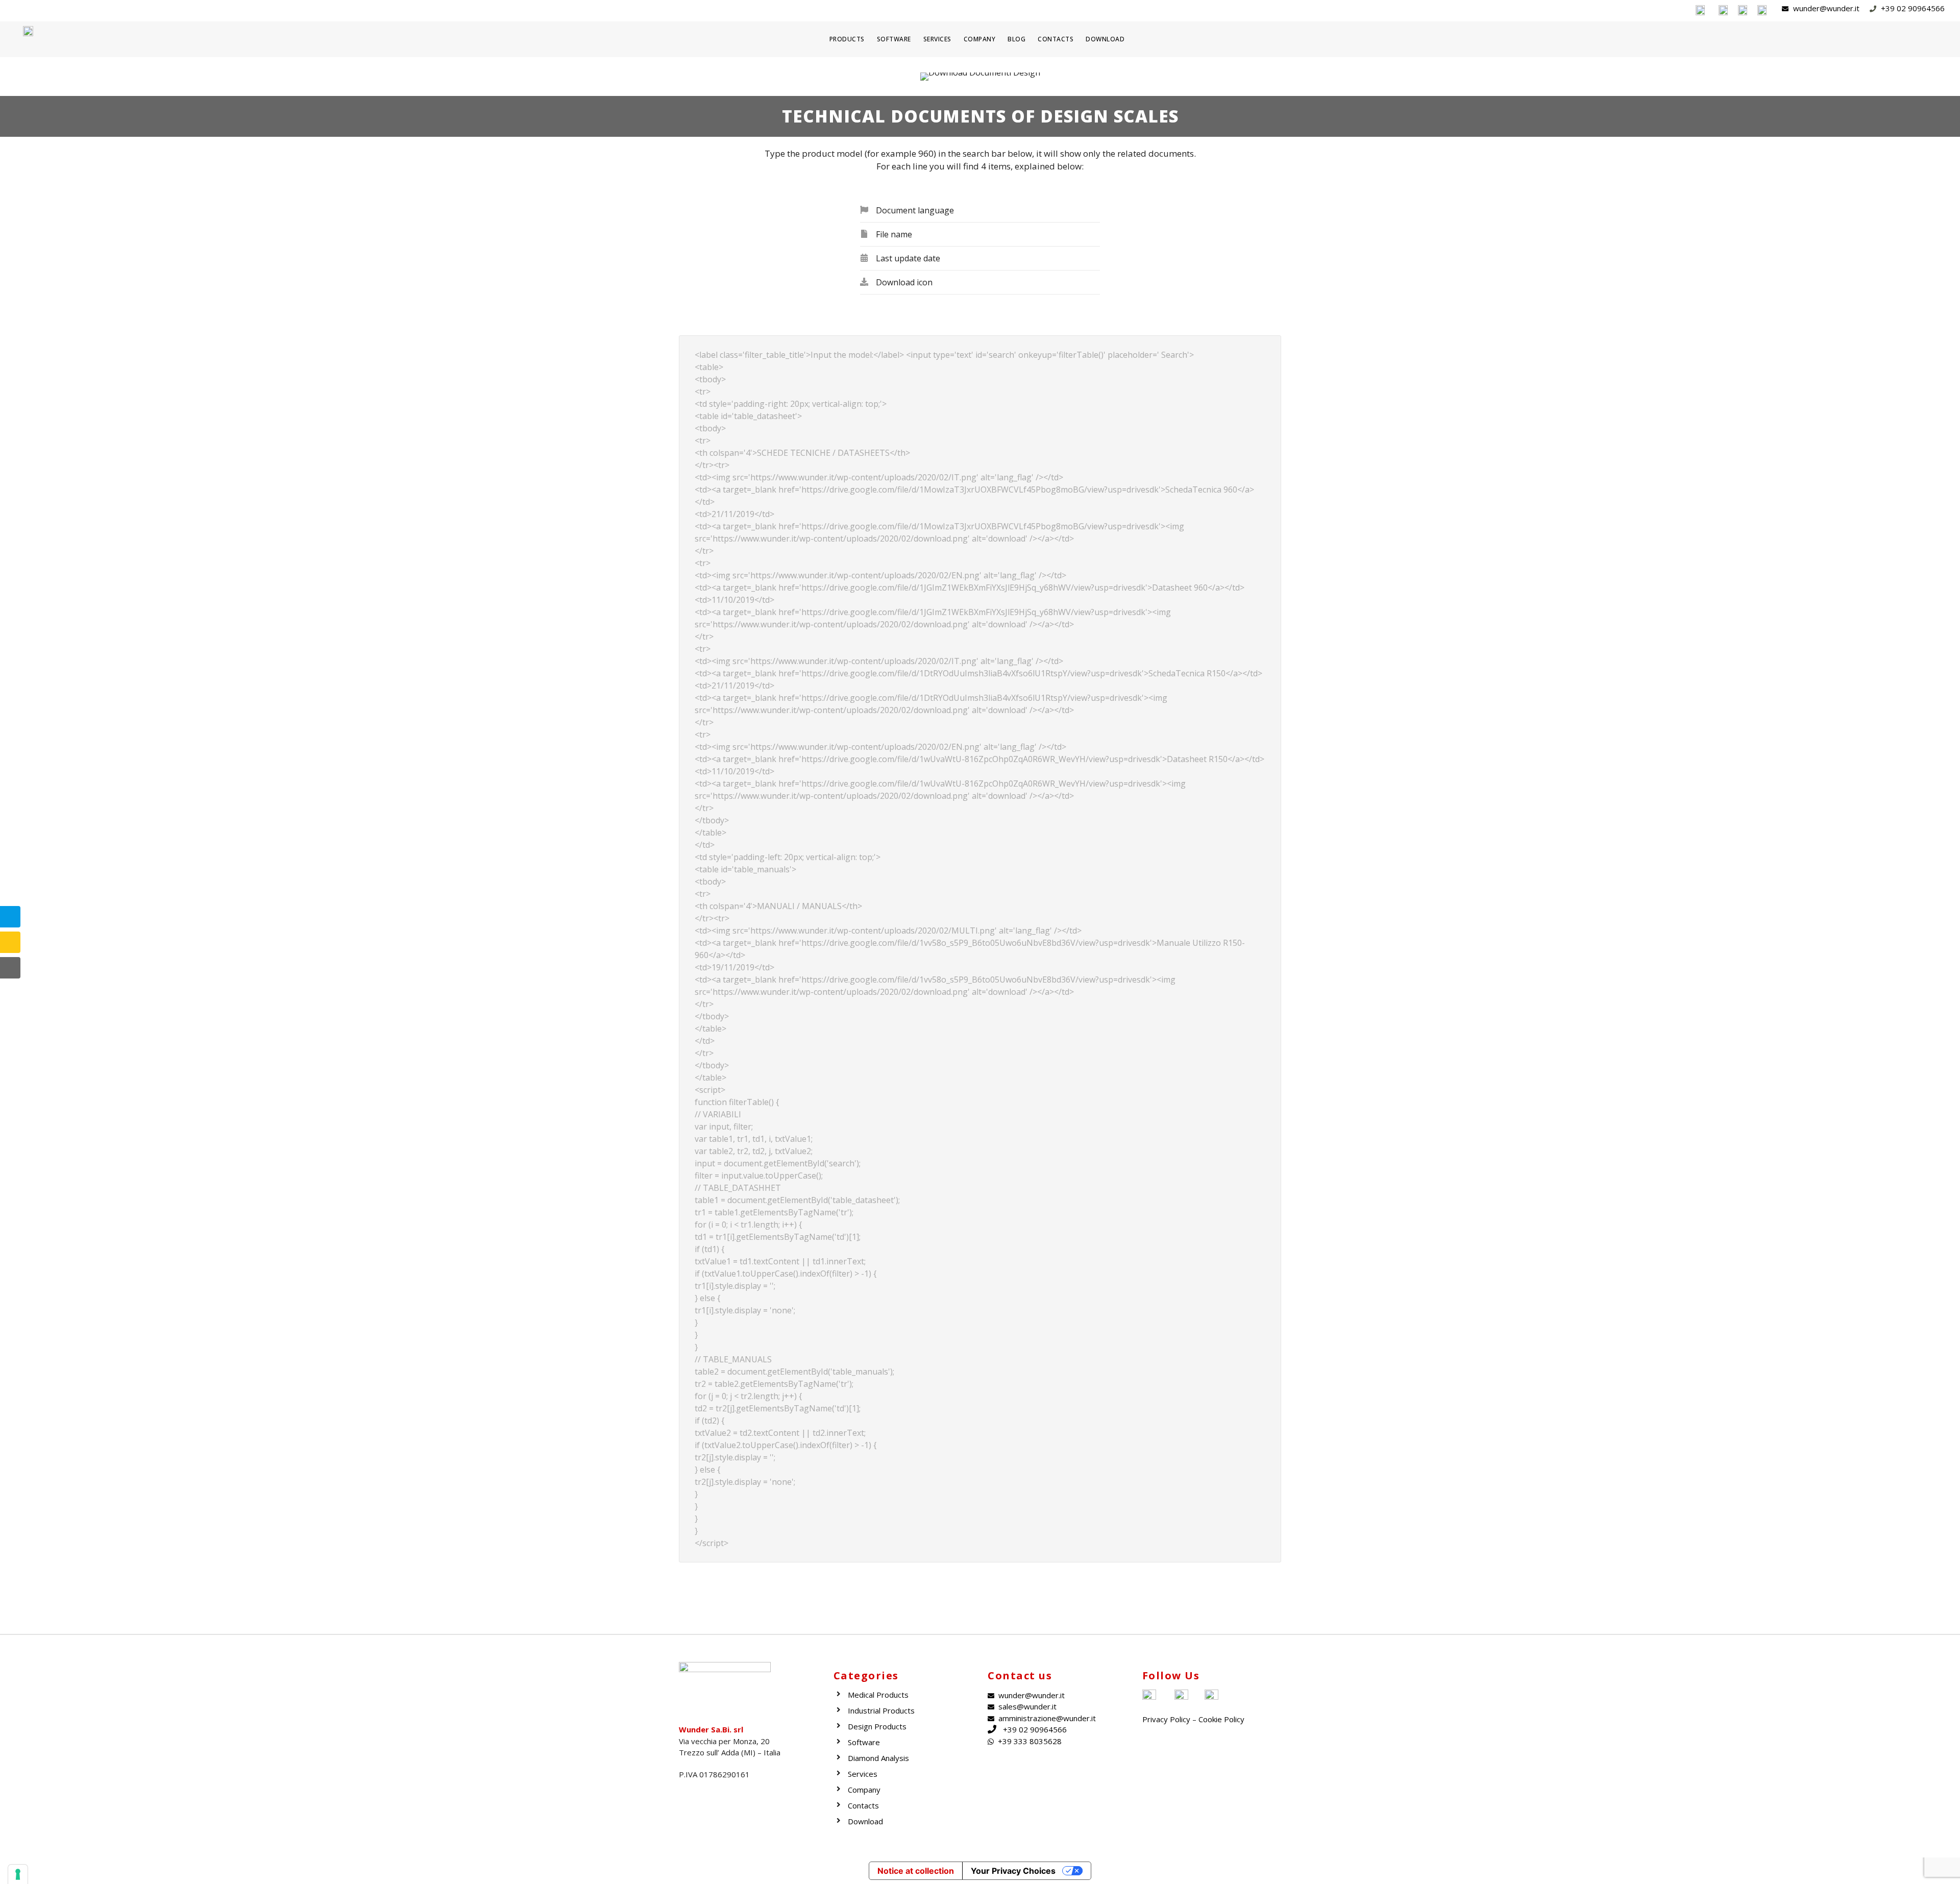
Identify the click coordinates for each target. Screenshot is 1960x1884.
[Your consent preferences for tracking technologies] (18, 1874)
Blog (1016, 39)
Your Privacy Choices (1013, 1871)
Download (1105, 39)
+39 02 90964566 (1035, 1729)
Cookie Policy (1221, 1719)
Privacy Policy (1166, 1719)
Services (937, 39)
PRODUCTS (847, 39)
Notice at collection (916, 1871)
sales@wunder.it (1027, 1706)
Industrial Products (881, 1710)
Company (980, 39)
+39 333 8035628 (1030, 1741)
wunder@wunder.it (1032, 1695)
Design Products (877, 1726)
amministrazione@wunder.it (1047, 1718)
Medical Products (878, 1695)
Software (894, 39)
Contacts (1056, 39)
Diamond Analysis (878, 1758)
